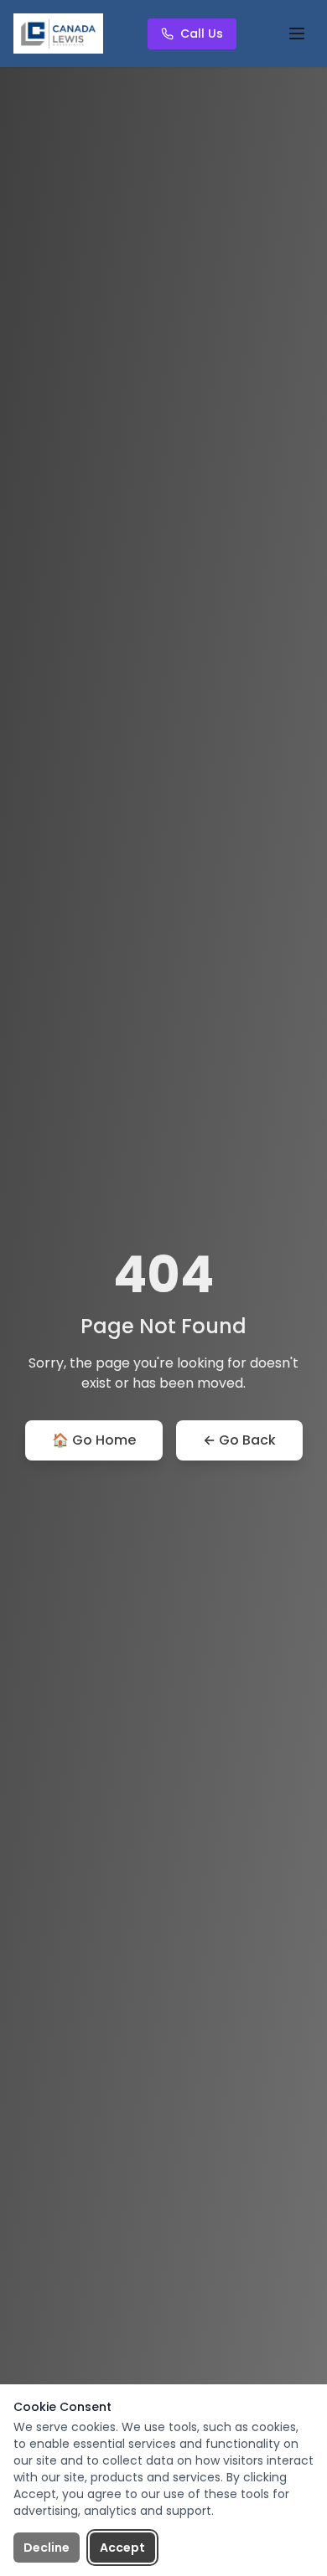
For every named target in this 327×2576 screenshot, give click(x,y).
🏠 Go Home (94, 1440)
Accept (122, 2548)
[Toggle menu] (297, 33)
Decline (47, 2548)
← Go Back (239, 1440)
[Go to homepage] (58, 33)
